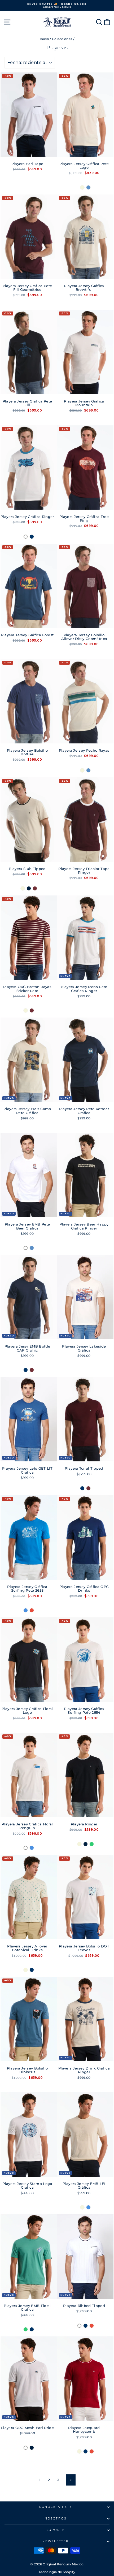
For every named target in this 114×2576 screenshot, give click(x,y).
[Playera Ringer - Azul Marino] (85, 1844)
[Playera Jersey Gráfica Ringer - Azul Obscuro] (32, 537)
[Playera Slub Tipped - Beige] (23, 888)
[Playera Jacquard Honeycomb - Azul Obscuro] (85, 2451)
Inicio (44, 39)
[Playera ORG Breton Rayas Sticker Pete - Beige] (26, 1010)
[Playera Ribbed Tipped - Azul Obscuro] (85, 2326)
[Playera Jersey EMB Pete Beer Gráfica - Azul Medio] (32, 1248)
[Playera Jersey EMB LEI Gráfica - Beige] (82, 2207)
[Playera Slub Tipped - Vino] (35, 888)
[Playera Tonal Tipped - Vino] (88, 1488)
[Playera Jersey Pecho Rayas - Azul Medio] (88, 770)
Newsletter (56, 2541)
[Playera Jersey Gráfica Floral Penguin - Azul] (32, 1848)
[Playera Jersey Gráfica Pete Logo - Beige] (82, 187)
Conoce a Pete (56, 2507)
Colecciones (62, 39)
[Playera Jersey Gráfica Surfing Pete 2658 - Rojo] (32, 1610)
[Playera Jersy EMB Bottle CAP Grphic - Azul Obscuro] (26, 1370)
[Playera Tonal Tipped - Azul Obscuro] (82, 1488)
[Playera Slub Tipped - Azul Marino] (29, 888)
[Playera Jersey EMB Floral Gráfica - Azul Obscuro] (32, 2329)
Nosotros (56, 2519)
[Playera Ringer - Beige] (79, 1844)
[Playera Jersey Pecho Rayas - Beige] (82, 770)
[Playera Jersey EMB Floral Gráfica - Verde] (26, 2329)
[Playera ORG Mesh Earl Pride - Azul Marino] (32, 2448)
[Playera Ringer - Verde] (92, 1844)
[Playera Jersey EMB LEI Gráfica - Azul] (88, 2207)
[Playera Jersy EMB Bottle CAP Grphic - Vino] (32, 1370)
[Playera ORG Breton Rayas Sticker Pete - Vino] (32, 1010)
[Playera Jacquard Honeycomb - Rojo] (92, 2451)
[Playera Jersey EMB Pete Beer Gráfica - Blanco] (26, 1248)
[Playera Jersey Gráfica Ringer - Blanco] (26, 537)
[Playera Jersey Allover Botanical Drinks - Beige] (26, 1970)
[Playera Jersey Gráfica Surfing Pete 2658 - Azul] (26, 1610)
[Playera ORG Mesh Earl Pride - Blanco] (26, 2448)
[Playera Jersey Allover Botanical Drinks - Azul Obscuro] (32, 1970)
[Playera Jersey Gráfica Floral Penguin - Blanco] (26, 1848)
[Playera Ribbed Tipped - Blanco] (79, 2326)
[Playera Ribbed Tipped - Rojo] (92, 2326)
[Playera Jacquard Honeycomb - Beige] (79, 2451)
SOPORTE (56, 2530)
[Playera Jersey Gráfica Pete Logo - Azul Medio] (88, 187)
